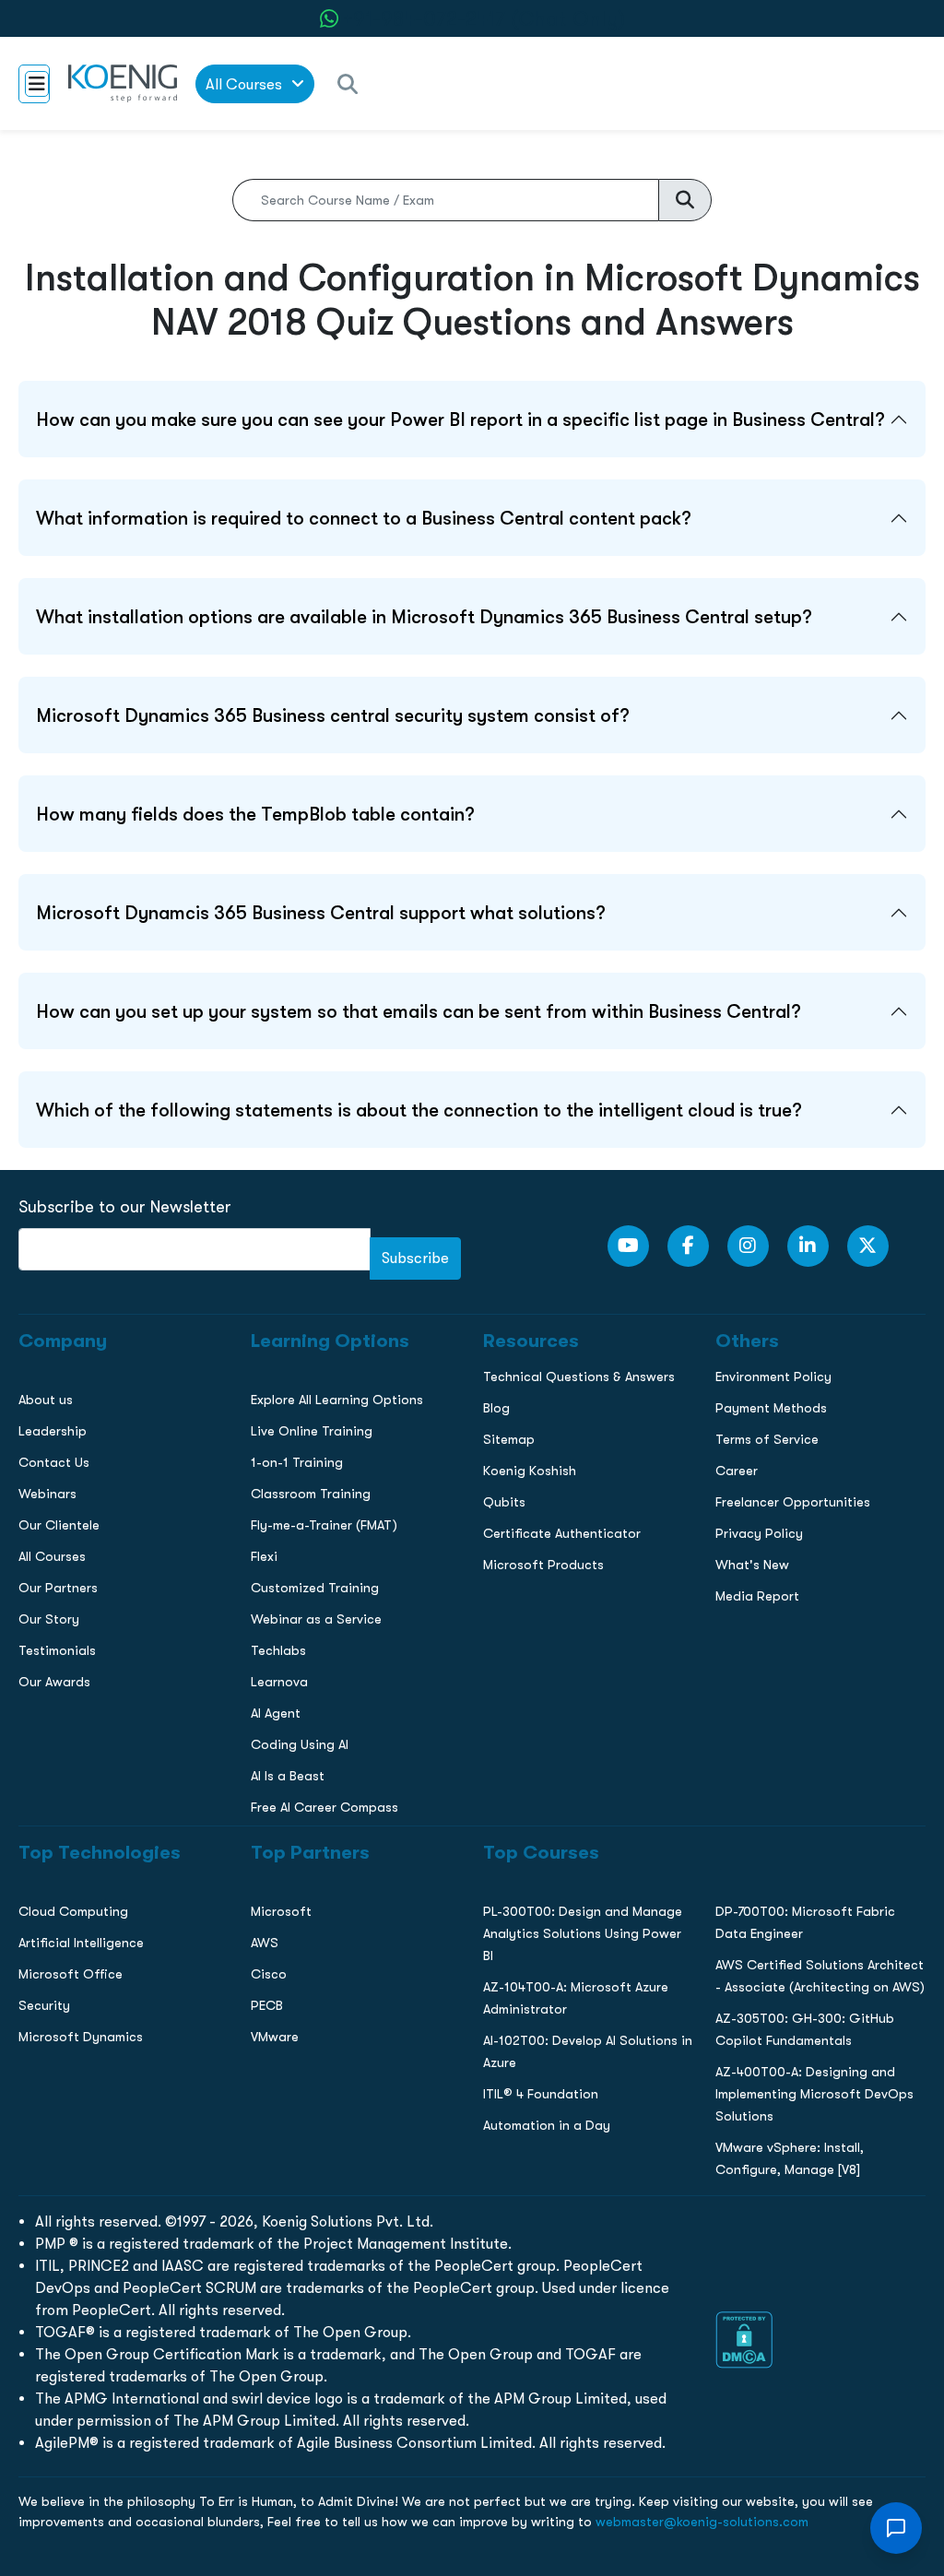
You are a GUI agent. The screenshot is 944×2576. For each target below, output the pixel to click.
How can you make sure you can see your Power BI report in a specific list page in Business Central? (460, 419)
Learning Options (68, 1313)
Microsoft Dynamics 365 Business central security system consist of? (333, 715)
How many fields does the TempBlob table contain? (255, 814)
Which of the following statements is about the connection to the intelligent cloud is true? (419, 1110)
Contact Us (49, 1352)
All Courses (246, 84)
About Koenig (55, 1235)
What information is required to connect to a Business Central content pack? (364, 518)
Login (472, 1594)
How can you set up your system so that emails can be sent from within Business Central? (419, 1011)
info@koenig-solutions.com (484, 1522)
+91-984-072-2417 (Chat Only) (484, 19)
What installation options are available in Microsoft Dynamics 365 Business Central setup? (424, 617)
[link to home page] (123, 83)
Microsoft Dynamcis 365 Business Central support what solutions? (321, 913)
